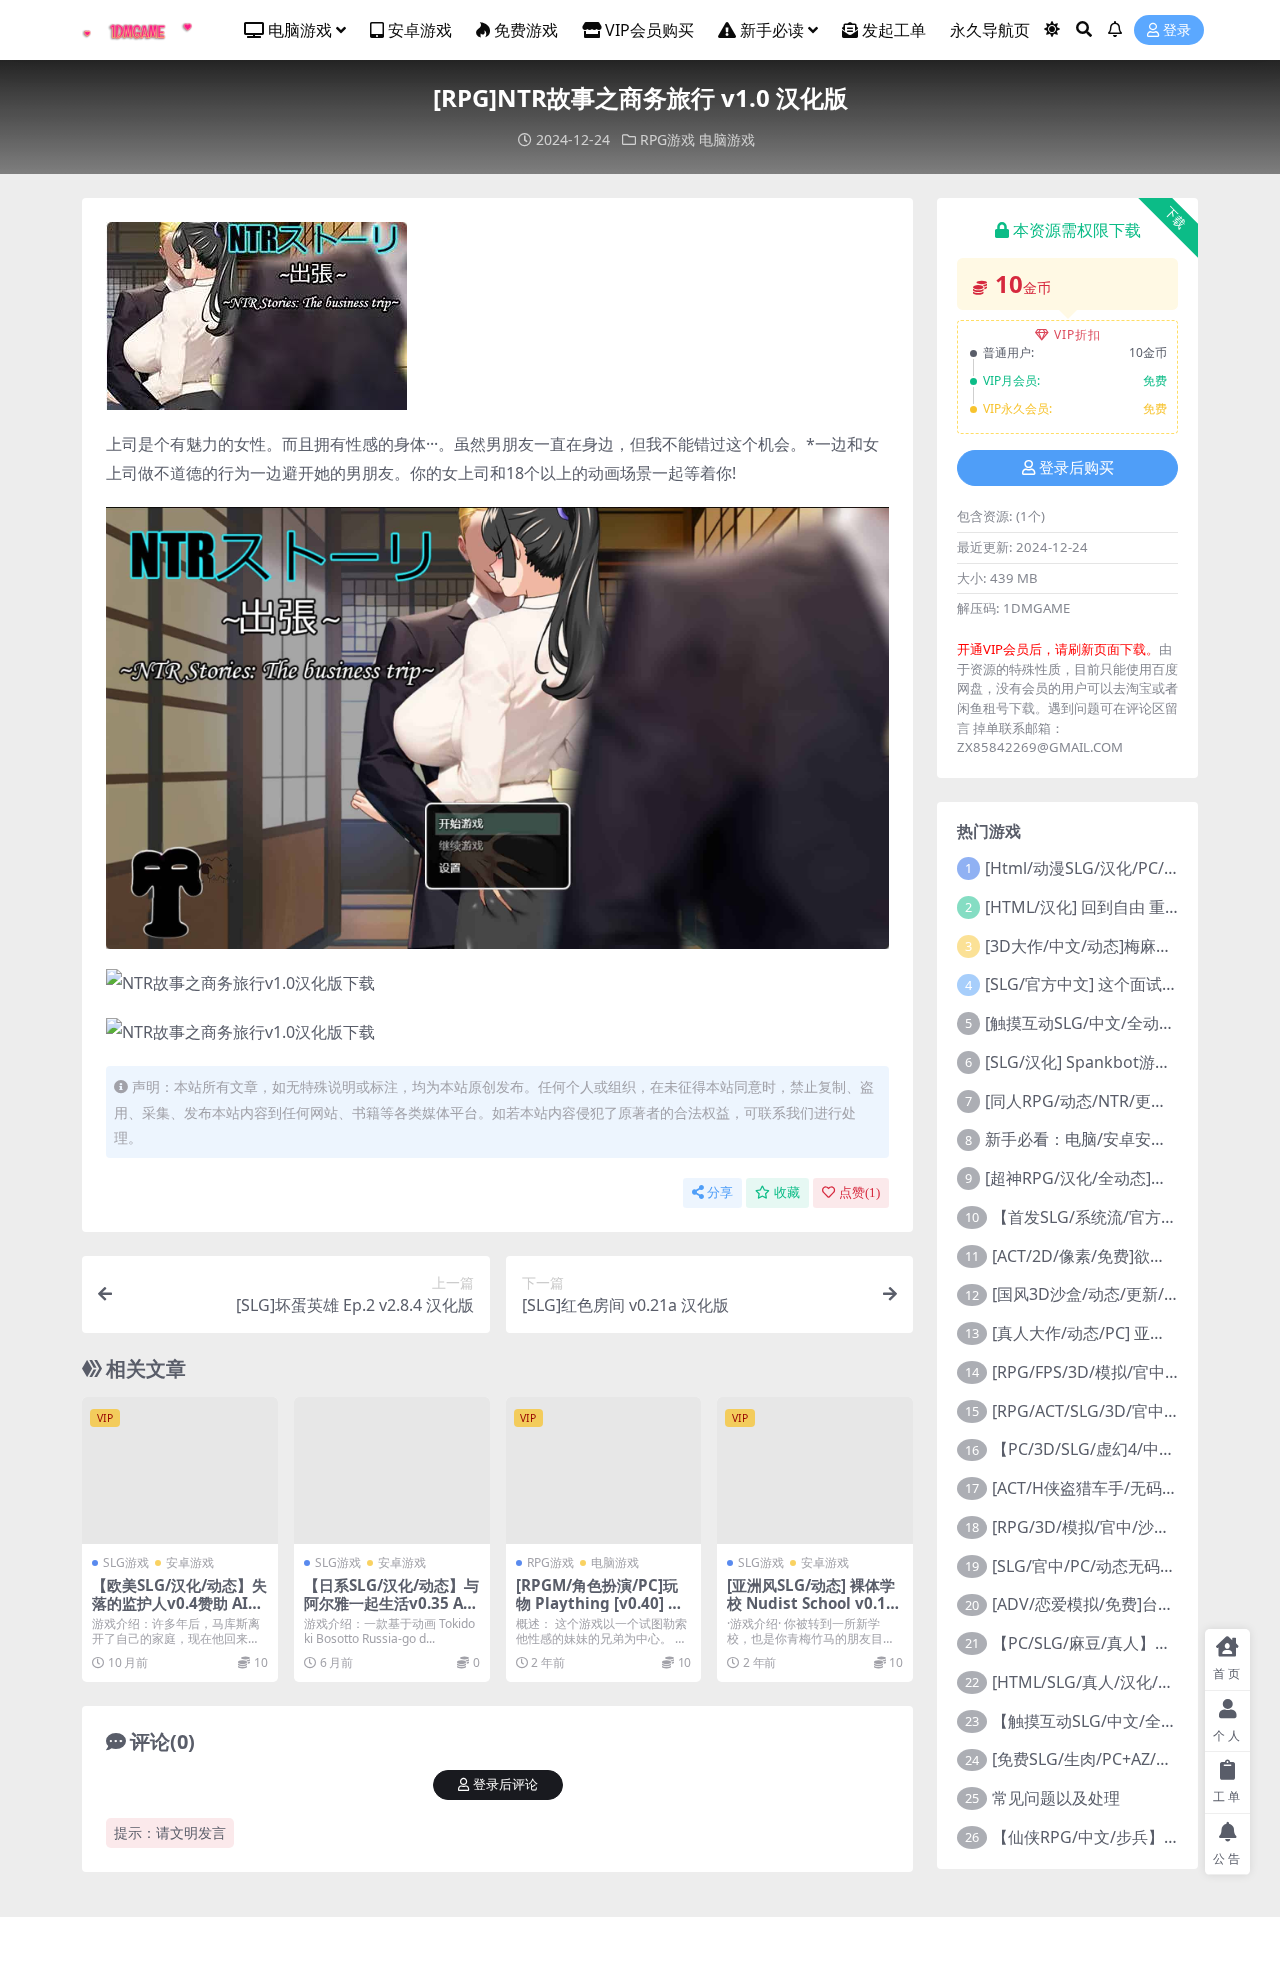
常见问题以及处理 (1056, 1798)
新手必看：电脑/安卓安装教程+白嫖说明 (1128, 1139)
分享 (720, 1192)
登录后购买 (1076, 468)
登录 (1177, 30)
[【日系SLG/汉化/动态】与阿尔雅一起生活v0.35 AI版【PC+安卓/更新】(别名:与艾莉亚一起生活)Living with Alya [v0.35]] (392, 1470)
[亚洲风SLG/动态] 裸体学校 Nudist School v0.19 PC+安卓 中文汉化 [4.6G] (812, 1603)
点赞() (859, 1192)
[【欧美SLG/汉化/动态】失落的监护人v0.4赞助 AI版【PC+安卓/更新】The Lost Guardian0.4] (180, 1470)
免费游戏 (526, 30)
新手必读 (772, 30)
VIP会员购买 (649, 30)
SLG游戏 (126, 1562)
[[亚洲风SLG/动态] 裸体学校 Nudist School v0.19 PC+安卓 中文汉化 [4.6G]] (815, 1470)
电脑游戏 (300, 30)
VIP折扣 (1077, 334)
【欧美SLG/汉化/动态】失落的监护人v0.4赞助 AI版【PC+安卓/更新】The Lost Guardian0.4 (179, 1612)
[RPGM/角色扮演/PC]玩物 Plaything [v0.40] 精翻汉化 (599, 1603)
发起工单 (894, 30)
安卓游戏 (420, 30)
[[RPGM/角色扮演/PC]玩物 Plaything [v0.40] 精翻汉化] (604, 1470)
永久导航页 (990, 30)
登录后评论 (505, 1784)
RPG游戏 (667, 139)
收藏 (787, 1192)
